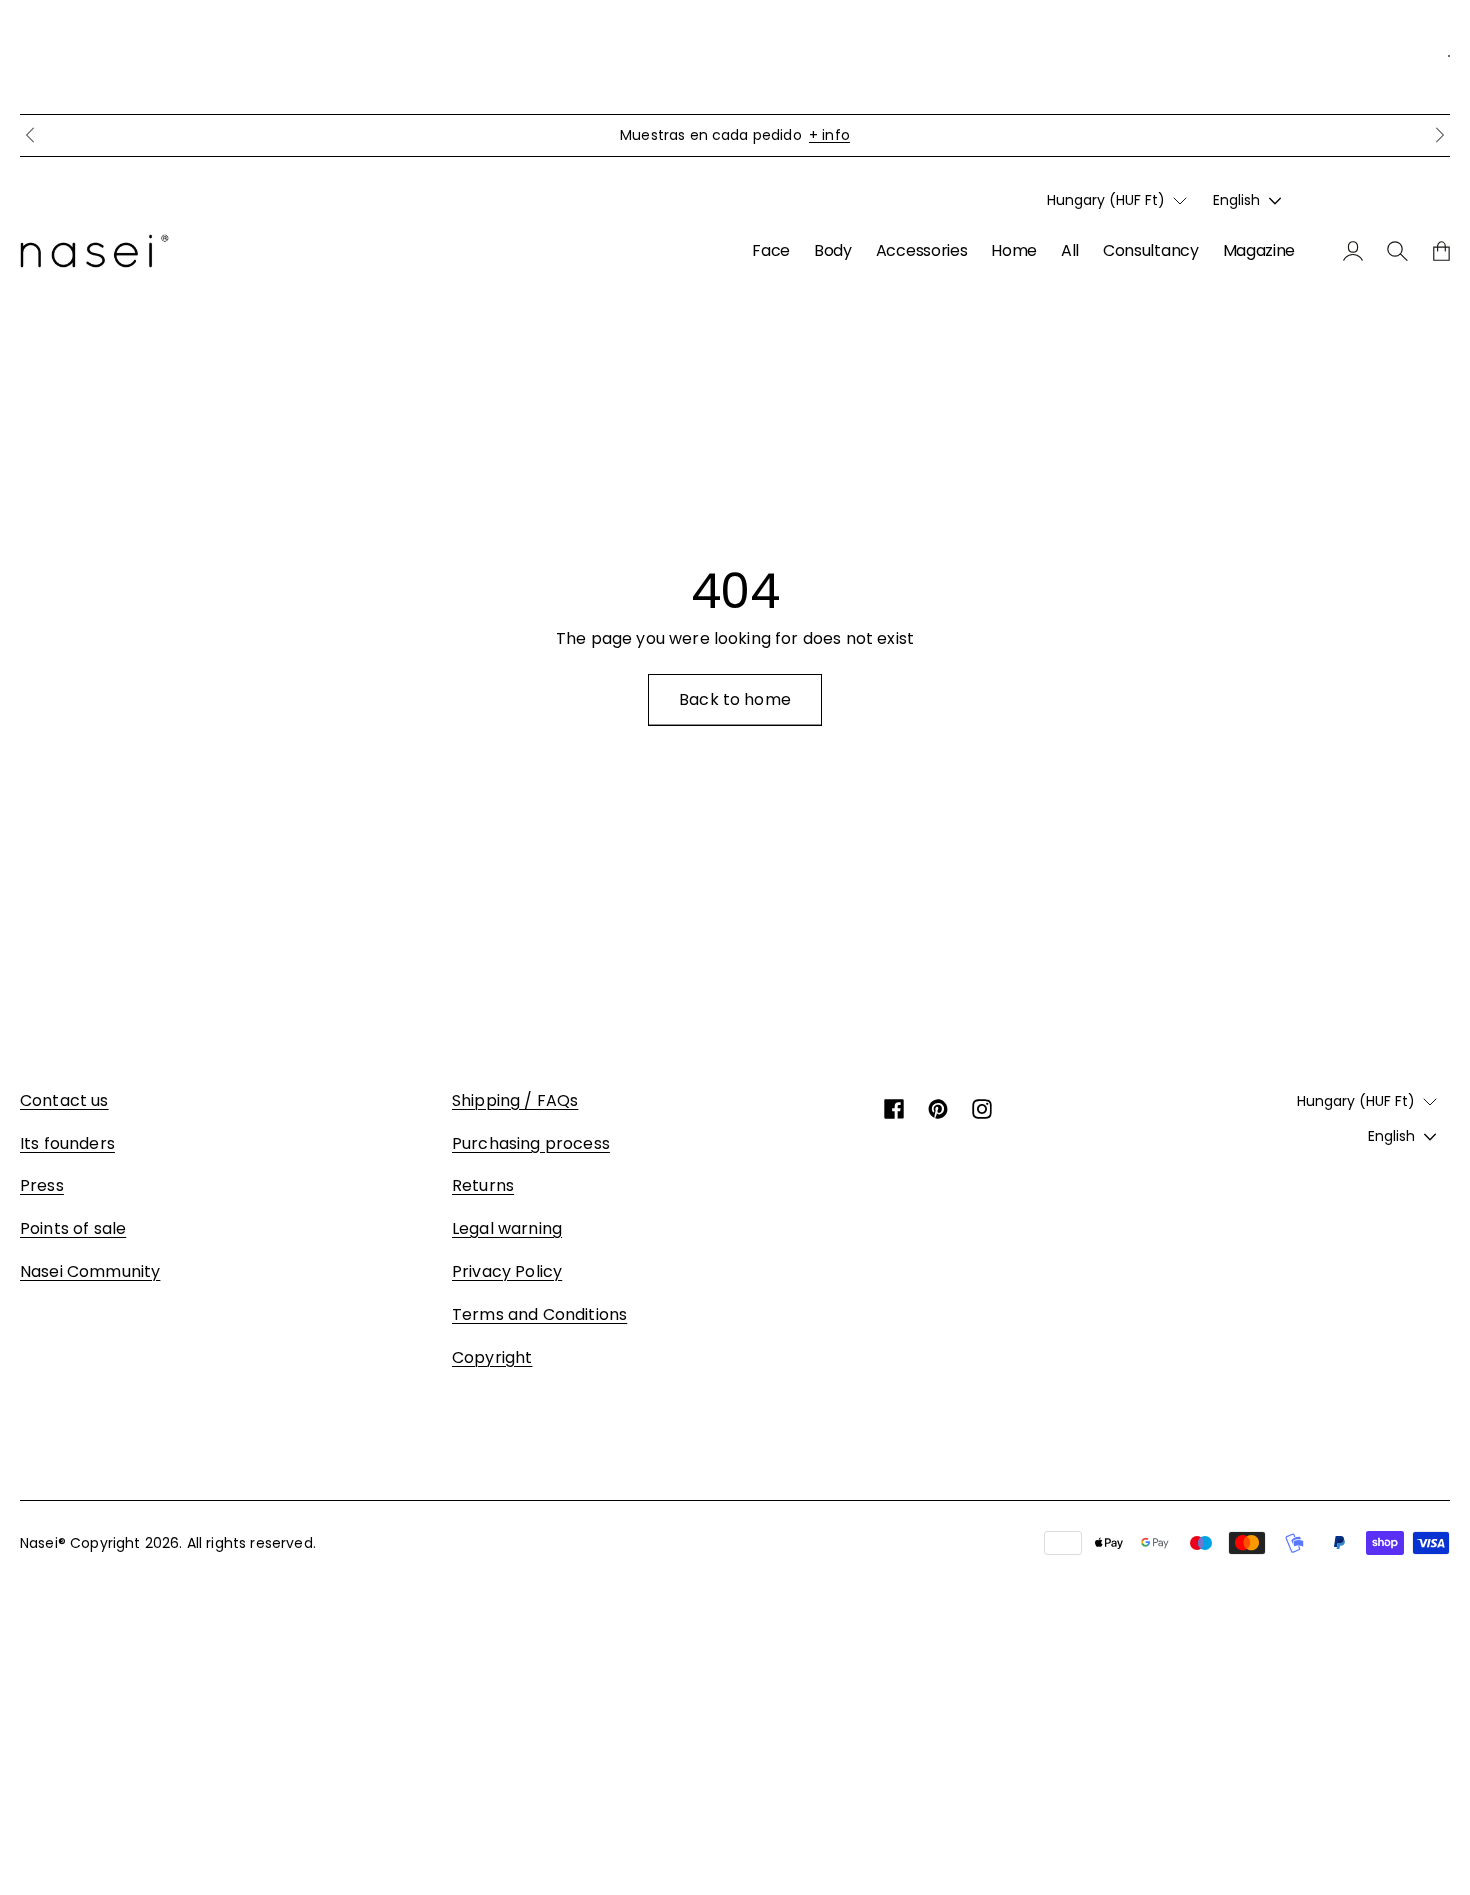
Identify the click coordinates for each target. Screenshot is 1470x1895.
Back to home (735, 699)
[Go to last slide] (30, 135)
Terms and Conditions (539, 1314)
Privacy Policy (507, 1271)
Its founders (67, 1143)
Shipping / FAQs (515, 1100)
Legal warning (507, 1228)
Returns (483, 1185)
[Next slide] (1440, 135)
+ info (829, 135)
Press (42, 1185)
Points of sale (73, 1228)
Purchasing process (531, 1143)
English (1236, 200)
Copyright (492, 1357)
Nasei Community (90, 1271)
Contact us (64, 1100)
